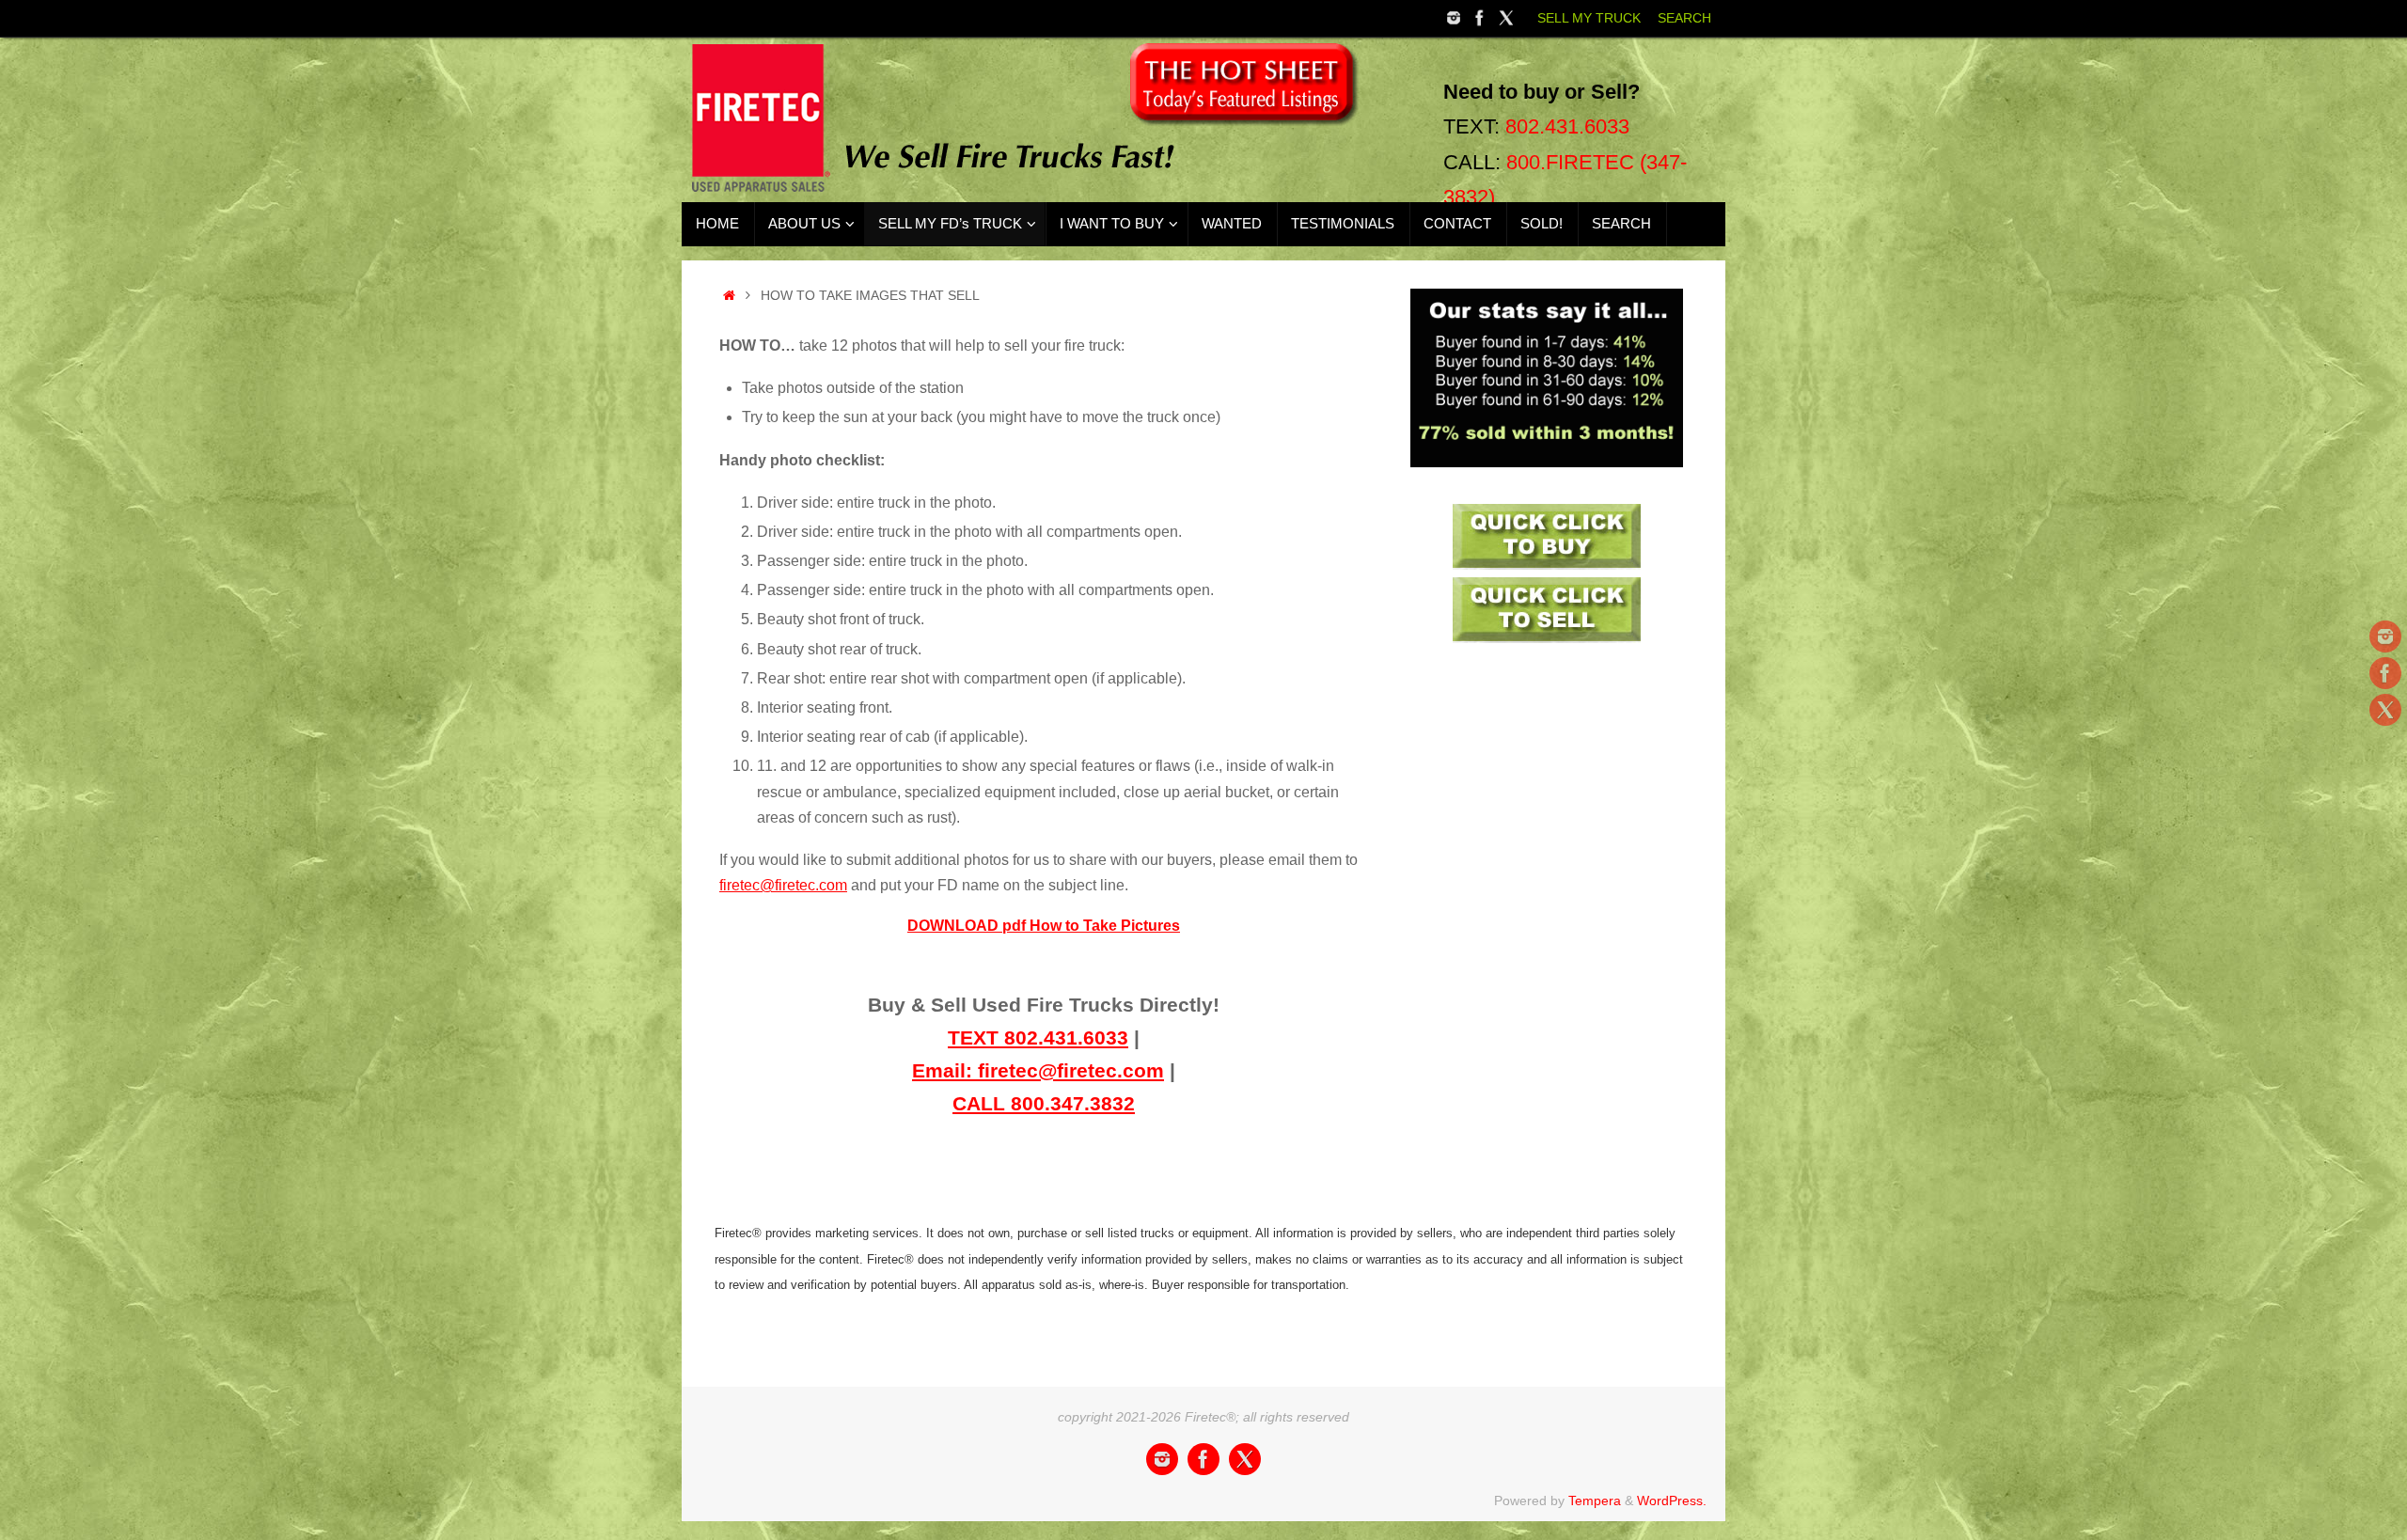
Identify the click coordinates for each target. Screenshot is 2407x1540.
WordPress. (1672, 1501)
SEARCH (1684, 18)
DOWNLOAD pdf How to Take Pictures (1044, 926)
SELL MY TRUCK (1589, 18)
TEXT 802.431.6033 (1038, 1037)
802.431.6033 (1567, 126)
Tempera (1595, 1501)
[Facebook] (1480, 18)
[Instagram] (1454, 18)
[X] (1506, 18)
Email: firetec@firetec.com (1038, 1070)
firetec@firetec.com (783, 885)
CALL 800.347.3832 (1044, 1103)
